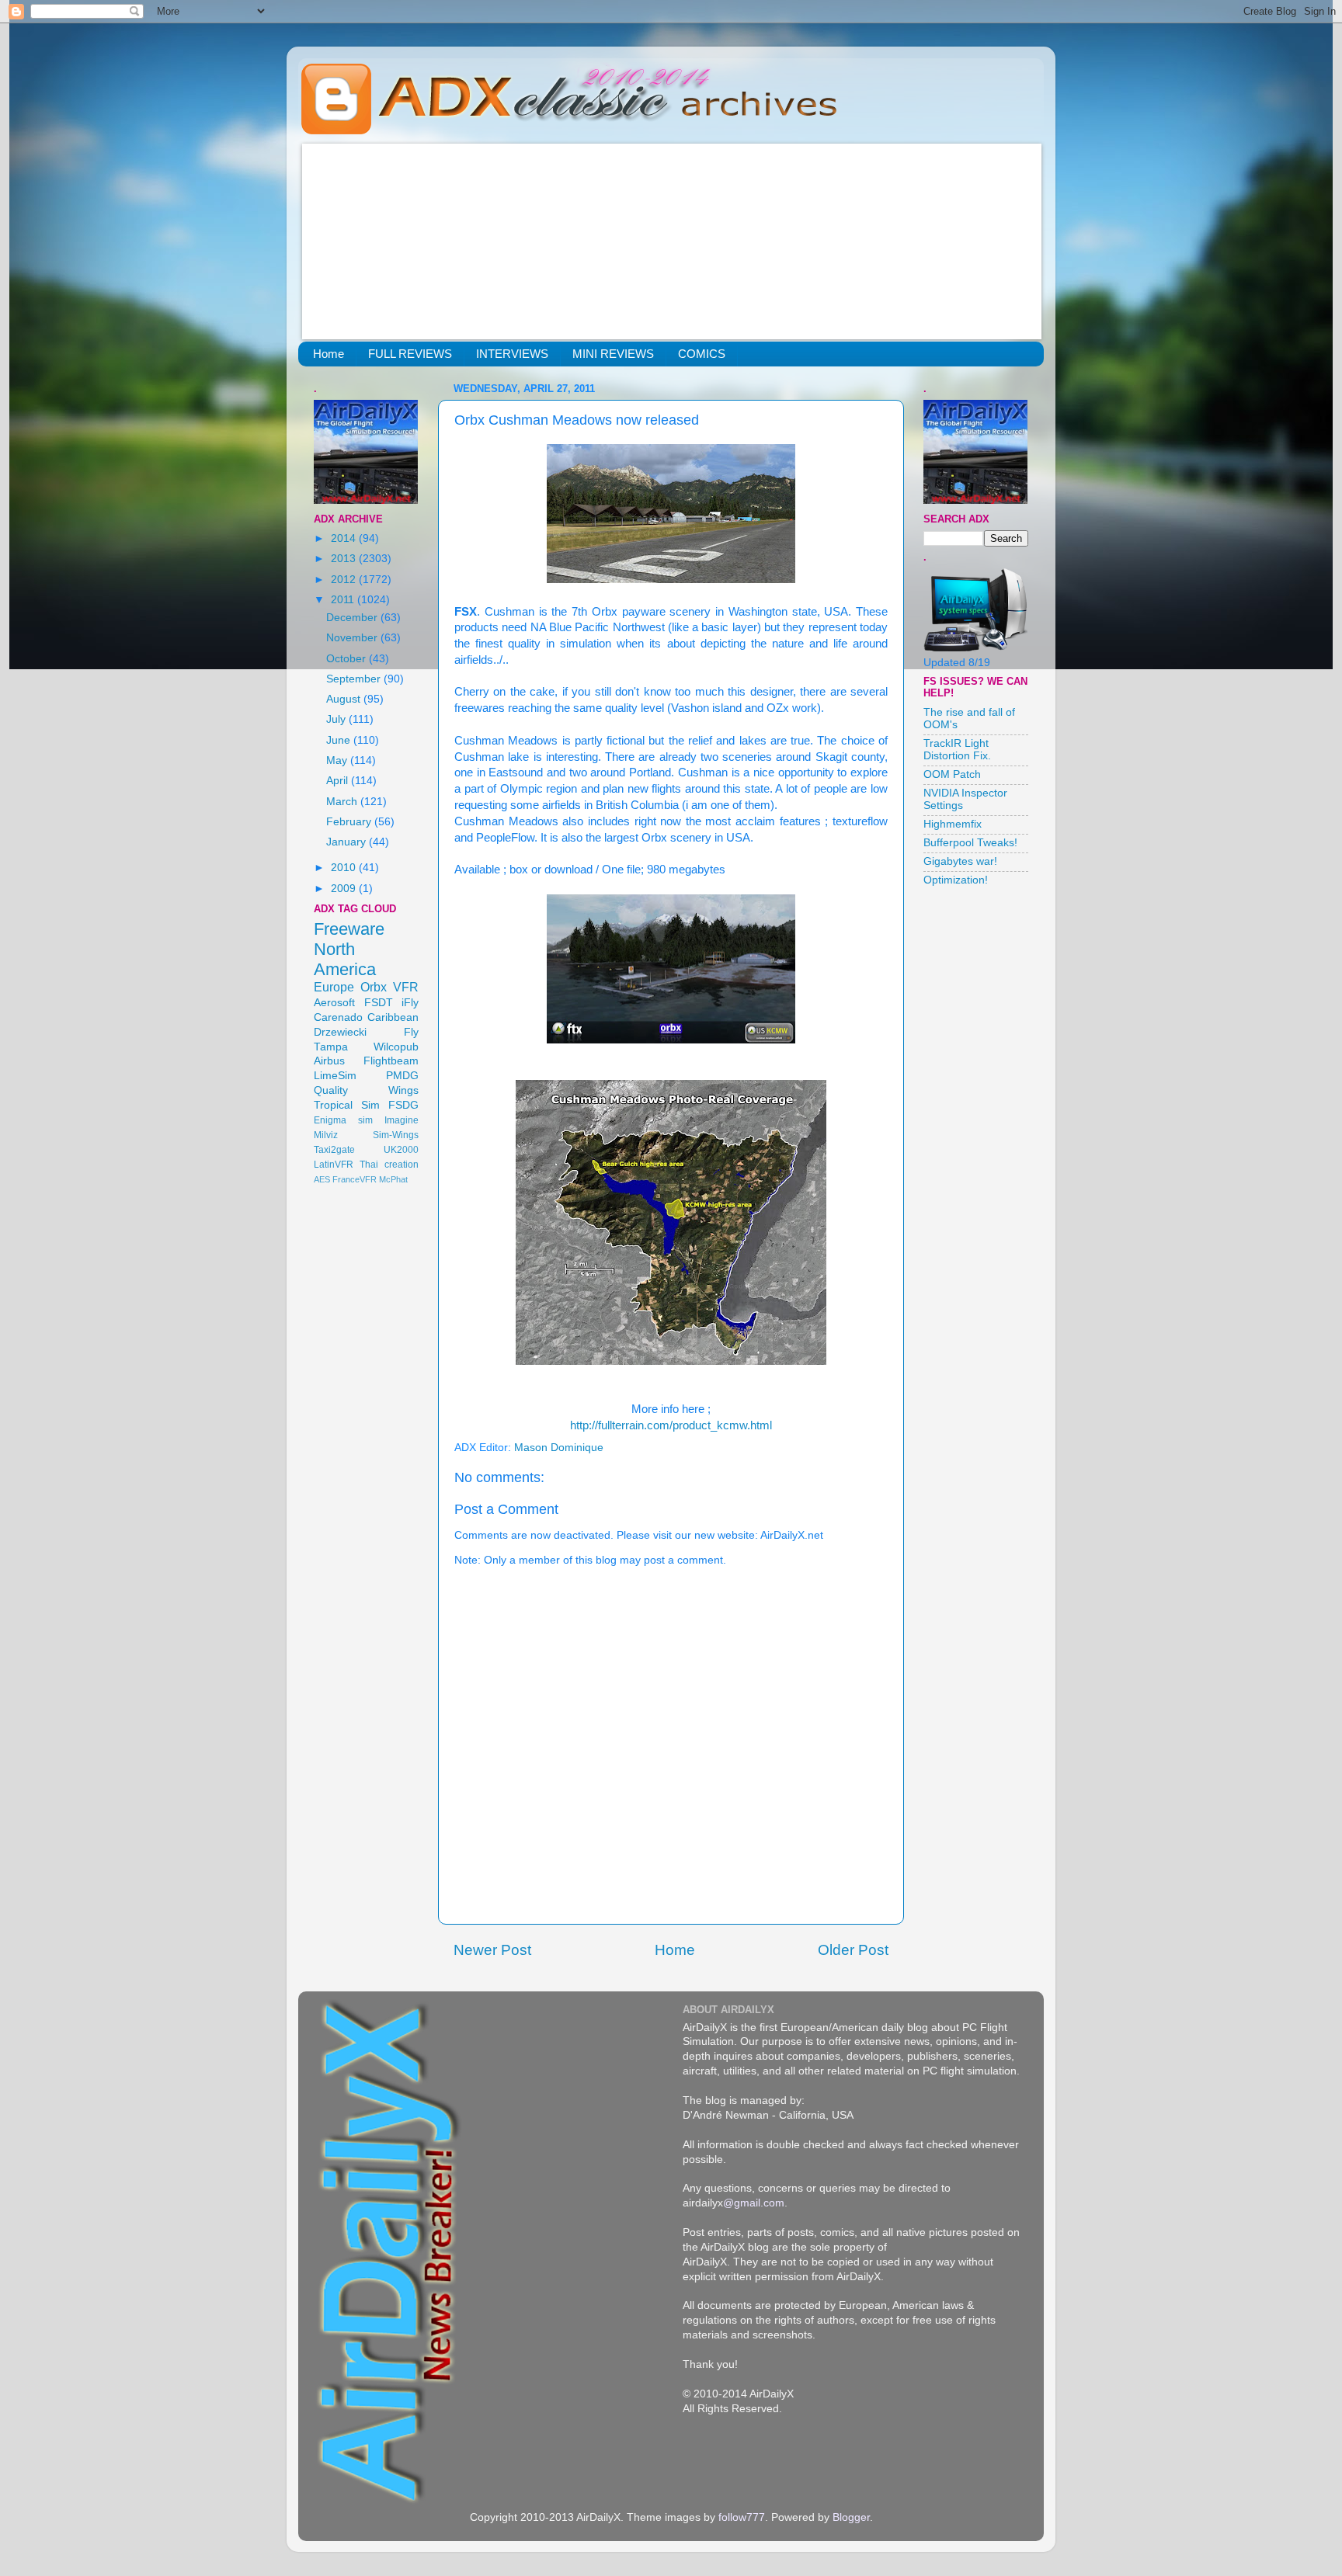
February (350, 822)
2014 (345, 538)
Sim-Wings (396, 1135)
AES (322, 1179)
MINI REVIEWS (613, 354)
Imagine (402, 1120)
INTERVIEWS (512, 354)
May (338, 760)
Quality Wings (366, 1090)
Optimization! (956, 880)
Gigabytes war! (960, 861)
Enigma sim (343, 1120)
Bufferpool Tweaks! (970, 843)
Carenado (338, 1017)
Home (329, 354)
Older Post (853, 1950)
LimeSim (335, 1076)
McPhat (393, 1179)
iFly (410, 1003)
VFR (406, 987)
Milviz (326, 1135)
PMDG (402, 1076)
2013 (345, 559)
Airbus (329, 1061)
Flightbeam (391, 1061)
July (337, 719)
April (339, 781)
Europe (334, 987)
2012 (345, 580)
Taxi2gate (334, 1150)
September (355, 679)
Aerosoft (334, 1003)
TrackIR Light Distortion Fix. (957, 750)
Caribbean (393, 1017)
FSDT (379, 1003)
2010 (345, 868)
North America (345, 959)
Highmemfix (953, 824)
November (353, 638)
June (340, 740)
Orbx (374, 987)
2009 (345, 889)
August (345, 699)
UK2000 (401, 1150)
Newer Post (492, 1950)
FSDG (403, 1105)
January (348, 842)
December (353, 618)
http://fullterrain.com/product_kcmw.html (671, 1425)
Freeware (349, 929)
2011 (344, 600)
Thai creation (389, 1165)
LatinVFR (334, 1165)
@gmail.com (754, 2203)
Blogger (851, 2517)
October (348, 659)
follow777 (742, 2517)
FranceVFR (355, 1179)
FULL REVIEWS (410, 354)
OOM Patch (952, 774)
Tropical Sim (347, 1105)
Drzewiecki (340, 1032)
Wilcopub (396, 1047)
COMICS (702, 354)
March (343, 802)
